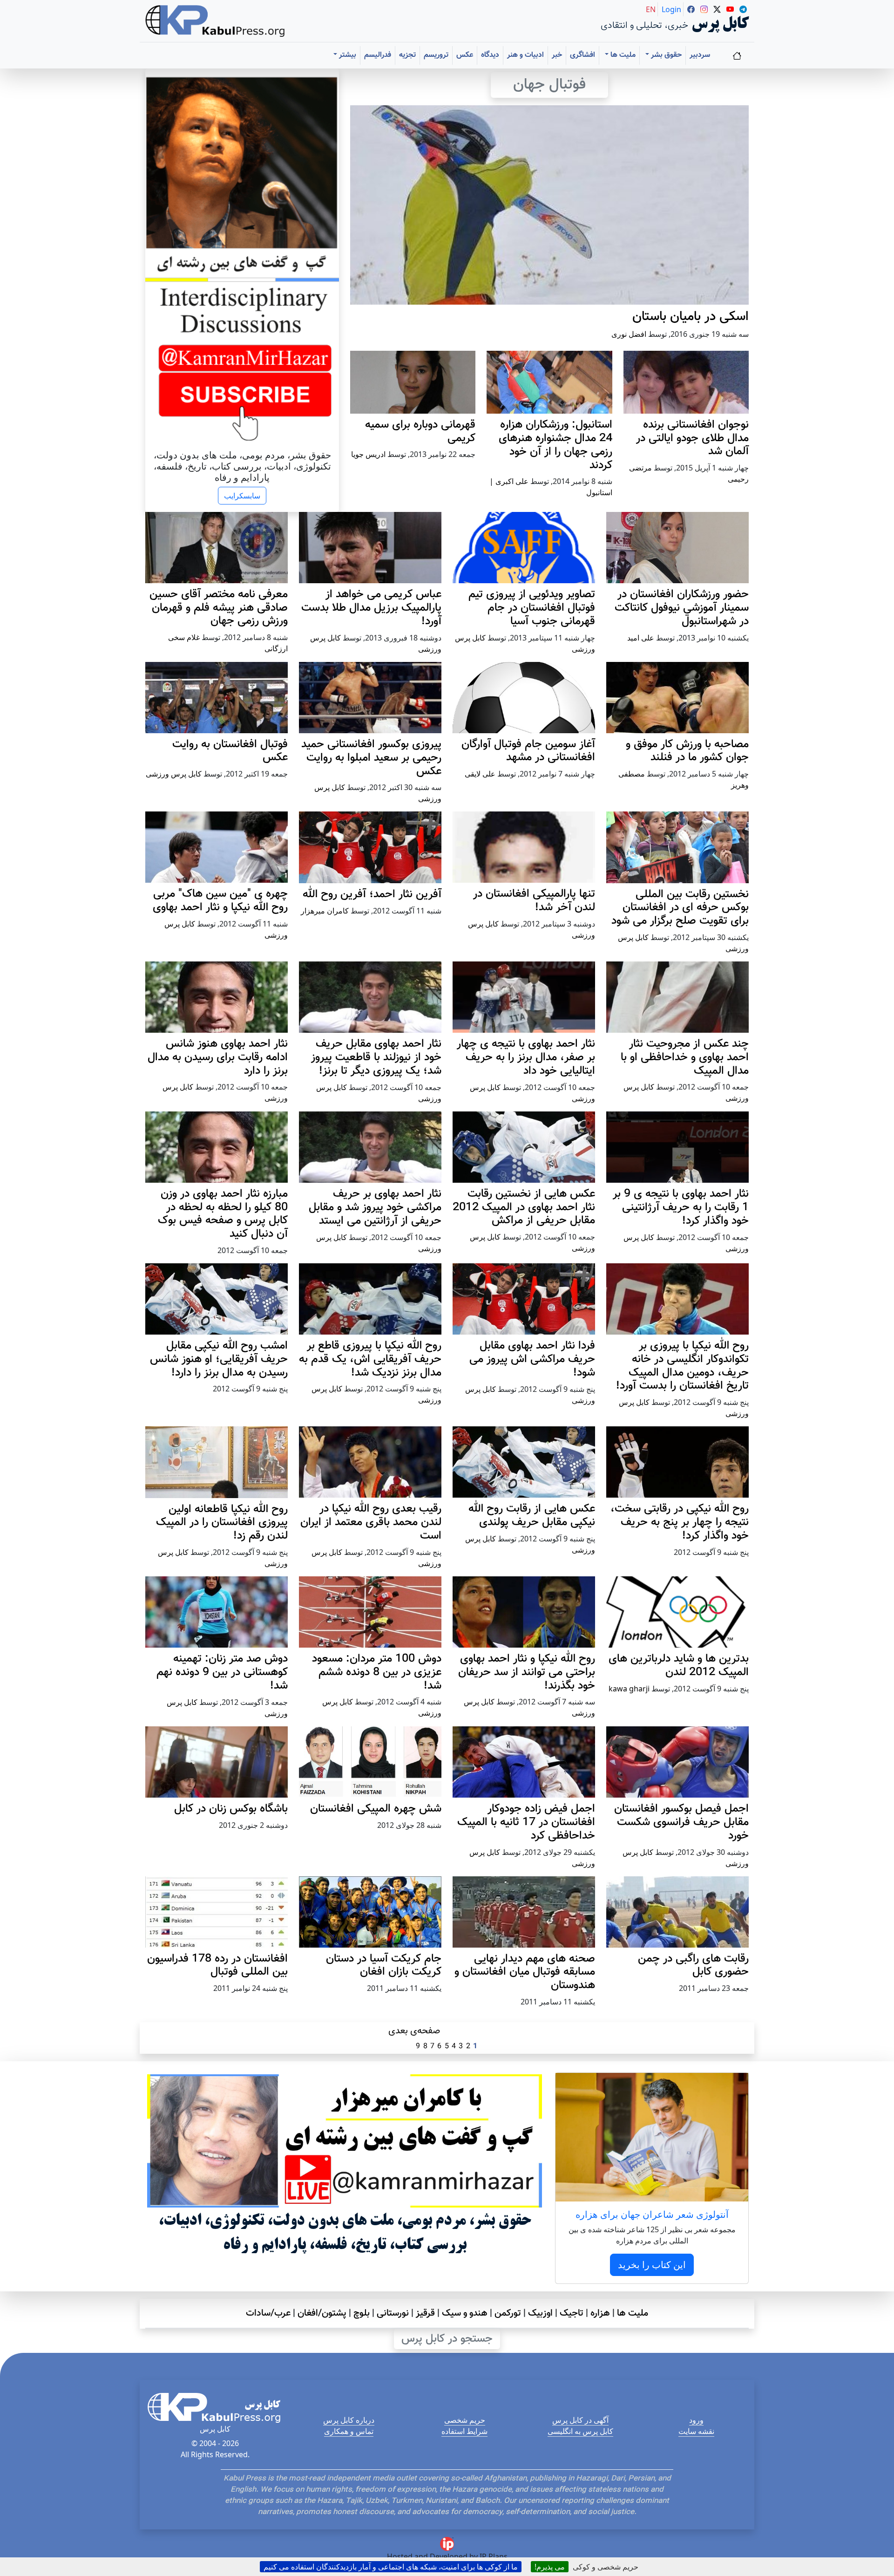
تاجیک (572, 2313)
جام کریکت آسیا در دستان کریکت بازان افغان (384, 1966)
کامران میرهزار (325, 911)
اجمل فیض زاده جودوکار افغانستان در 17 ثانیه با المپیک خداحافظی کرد (526, 1822)
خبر (557, 55)
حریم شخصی (465, 2420)
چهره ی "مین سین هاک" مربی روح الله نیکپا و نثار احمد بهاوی (220, 901)
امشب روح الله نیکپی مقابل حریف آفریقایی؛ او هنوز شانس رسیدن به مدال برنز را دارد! (219, 1359)
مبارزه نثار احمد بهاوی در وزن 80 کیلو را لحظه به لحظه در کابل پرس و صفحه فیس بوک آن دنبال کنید (223, 1214)
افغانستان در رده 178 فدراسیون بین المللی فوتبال (217, 1966)
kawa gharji (629, 1689)
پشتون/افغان (322, 2313)
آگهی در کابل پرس (580, 2420)
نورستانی (393, 2313)
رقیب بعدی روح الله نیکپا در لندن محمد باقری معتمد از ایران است (371, 1522)
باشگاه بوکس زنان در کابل (231, 1809)
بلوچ (362, 2313)
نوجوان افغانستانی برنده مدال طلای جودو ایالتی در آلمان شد (692, 438)
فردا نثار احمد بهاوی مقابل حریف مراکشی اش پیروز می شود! (532, 1359)
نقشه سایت (696, 2431)
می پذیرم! (550, 2567)
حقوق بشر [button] (665, 55)
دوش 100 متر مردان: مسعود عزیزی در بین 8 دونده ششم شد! (377, 1672)
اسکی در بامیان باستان (691, 317)
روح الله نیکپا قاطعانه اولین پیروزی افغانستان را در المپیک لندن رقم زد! (222, 1523)
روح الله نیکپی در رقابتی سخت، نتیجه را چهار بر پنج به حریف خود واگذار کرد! (680, 1522)
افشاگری (582, 55)
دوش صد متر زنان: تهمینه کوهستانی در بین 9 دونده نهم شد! (222, 1672)
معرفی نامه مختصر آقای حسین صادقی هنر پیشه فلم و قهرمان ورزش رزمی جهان (219, 608)
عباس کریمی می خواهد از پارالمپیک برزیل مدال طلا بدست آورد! (371, 608)
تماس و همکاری (349, 2431)
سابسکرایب (242, 496)
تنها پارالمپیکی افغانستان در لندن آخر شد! (534, 901)
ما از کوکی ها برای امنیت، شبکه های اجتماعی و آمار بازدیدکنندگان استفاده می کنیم (391, 2567)
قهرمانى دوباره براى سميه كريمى (420, 432)
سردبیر (700, 55)
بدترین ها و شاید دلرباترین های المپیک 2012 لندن (679, 1666)
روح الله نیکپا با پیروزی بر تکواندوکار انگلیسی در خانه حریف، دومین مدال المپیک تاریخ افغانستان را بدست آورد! (682, 1366)
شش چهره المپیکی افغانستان (376, 1809)
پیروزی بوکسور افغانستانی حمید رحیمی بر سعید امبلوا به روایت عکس (371, 758)
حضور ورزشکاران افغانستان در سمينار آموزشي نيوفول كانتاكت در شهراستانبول (682, 608)
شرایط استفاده (464, 2431)
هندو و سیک (465, 2313)
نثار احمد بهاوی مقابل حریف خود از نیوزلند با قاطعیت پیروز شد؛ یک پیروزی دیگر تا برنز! (376, 1057)
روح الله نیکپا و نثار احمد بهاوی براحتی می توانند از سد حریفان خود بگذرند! (527, 1672)
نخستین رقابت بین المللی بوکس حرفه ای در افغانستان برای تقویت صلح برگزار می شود (680, 908)
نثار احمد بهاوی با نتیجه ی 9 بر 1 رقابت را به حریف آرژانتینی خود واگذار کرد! (681, 1207)
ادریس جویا (368, 454)
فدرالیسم (378, 55)
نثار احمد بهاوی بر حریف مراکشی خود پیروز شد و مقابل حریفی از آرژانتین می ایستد (375, 1207)
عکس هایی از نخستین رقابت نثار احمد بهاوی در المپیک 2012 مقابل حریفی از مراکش (524, 1207)
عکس (465, 55)
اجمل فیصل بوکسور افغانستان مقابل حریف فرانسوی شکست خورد (681, 1822)
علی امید (641, 638)
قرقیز (425, 2313)
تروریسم (436, 55)
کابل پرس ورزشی (174, 774)
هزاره (600, 2313)
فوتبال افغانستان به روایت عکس (230, 751)
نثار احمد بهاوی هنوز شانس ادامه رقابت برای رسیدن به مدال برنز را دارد (218, 1057)
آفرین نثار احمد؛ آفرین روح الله (372, 894)
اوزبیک (540, 2313)
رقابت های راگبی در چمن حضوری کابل (693, 1966)
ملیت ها (633, 2313)
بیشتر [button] (347, 55)
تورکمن (508, 2313)
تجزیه (407, 55)
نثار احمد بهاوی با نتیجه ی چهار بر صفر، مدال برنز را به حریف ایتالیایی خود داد (526, 1057)
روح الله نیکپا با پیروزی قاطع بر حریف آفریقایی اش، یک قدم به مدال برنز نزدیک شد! (370, 1359)
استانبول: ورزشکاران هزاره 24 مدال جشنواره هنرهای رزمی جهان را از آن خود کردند (555, 445)
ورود (696, 2420)
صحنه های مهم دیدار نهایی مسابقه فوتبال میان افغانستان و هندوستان (525, 1972)
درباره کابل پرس (349, 2420)
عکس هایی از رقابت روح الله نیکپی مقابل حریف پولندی (532, 1516)
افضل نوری (629, 334)
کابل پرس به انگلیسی (580, 2431)
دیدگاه (490, 55)
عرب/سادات (268, 2313)
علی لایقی (480, 774)
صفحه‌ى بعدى (414, 2031)
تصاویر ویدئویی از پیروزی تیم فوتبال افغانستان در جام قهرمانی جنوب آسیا (532, 608)
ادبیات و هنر (525, 55)
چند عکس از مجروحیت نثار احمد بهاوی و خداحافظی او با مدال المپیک (685, 1057)
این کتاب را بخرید (652, 2265)
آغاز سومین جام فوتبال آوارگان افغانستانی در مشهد (528, 751)
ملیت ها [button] (622, 55)
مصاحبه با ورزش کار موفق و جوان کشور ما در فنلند (687, 751)
